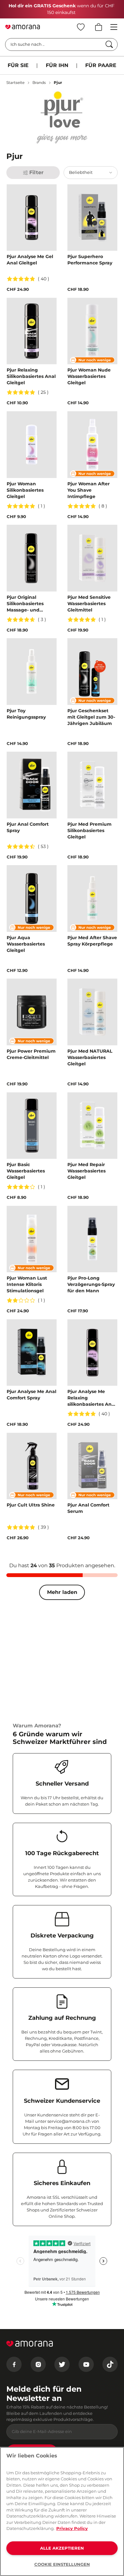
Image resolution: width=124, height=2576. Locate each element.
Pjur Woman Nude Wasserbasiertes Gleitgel (89, 376)
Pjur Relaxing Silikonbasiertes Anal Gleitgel (31, 376)
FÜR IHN (57, 65)
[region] (62, 2511)
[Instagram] (38, 2364)
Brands (39, 82)
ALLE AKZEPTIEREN (62, 2548)
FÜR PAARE (101, 65)
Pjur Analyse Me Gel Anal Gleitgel (30, 260)
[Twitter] (62, 2364)
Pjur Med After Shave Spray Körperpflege (92, 941)
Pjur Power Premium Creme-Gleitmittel (31, 1054)
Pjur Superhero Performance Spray (90, 260)
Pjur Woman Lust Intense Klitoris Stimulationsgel (27, 1284)
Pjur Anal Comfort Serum (88, 1508)
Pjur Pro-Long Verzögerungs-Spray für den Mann (91, 1284)
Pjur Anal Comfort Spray (28, 827)
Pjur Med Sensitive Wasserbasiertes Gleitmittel (89, 604)
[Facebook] (14, 2364)
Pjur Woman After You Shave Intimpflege (89, 490)
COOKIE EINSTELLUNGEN (62, 2564)
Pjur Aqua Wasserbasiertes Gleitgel (26, 944)
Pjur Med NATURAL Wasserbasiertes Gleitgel (90, 1057)
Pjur (58, 82)
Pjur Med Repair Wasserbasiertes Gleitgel (86, 1171)
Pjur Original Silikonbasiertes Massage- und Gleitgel (25, 604)
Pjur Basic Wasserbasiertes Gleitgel (26, 1171)
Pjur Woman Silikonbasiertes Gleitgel (25, 490)
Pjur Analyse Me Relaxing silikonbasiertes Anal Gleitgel (92, 1398)
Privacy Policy (72, 2528)
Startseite (15, 82)
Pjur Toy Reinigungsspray (26, 714)
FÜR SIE (18, 65)
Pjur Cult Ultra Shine (31, 1505)
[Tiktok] (110, 2364)
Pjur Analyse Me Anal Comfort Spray (31, 1395)
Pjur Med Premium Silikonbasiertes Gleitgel (90, 830)
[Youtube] (86, 2364)
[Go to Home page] (23, 27)
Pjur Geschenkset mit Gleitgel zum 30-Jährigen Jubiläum (91, 717)
